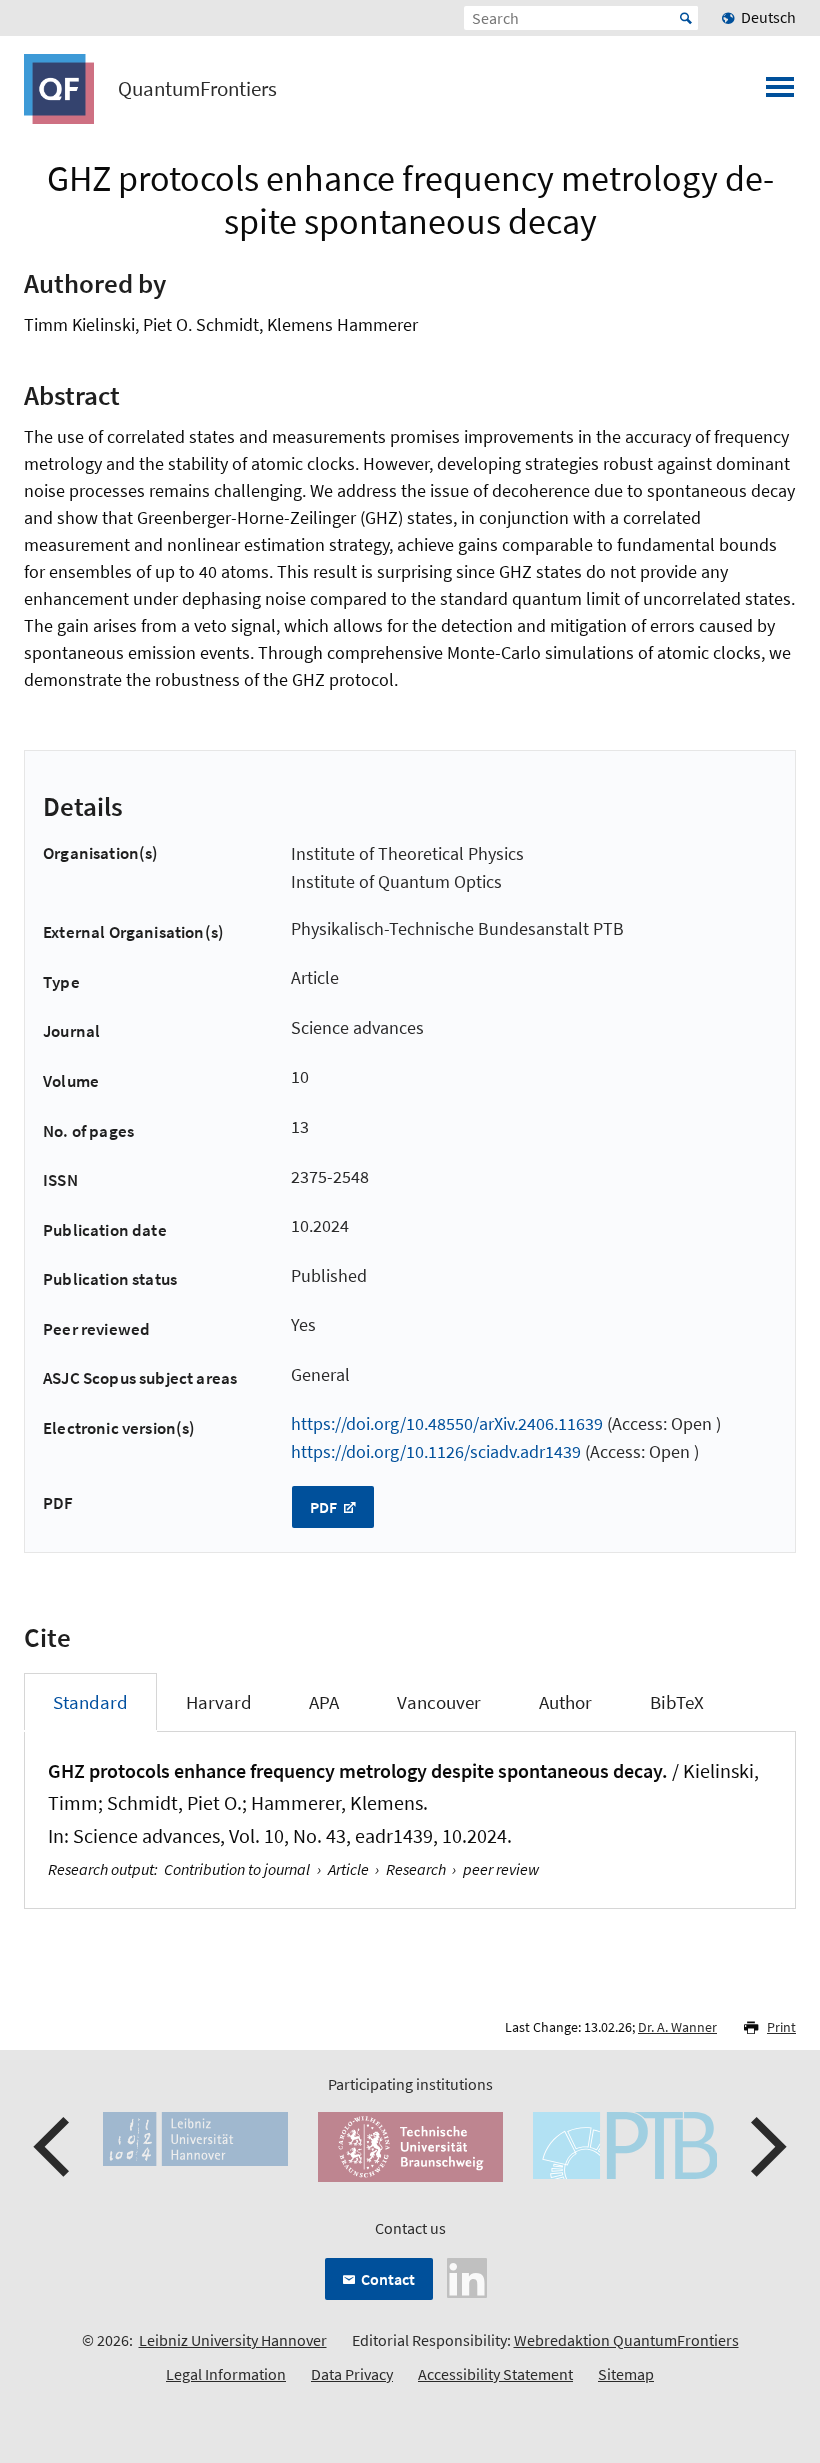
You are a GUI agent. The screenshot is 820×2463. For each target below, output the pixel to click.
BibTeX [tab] (677, 1702)
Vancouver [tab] (439, 1702)
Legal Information (226, 2374)
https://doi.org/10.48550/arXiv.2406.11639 (447, 1423)
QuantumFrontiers (197, 89)
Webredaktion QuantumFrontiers (626, 2340)
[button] (54, 2147)
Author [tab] (565, 1702)
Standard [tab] (90, 1702)
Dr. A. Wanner (677, 2027)
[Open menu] (780, 93)
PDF (325, 1507)
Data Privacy (352, 2374)
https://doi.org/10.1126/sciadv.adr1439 (436, 1451)
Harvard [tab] (219, 1702)
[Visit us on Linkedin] (467, 2276)
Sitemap (626, 2374)
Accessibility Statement (495, 2374)
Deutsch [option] (768, 17)
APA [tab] (324, 1702)
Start (686, 18)
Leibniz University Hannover (233, 2340)
